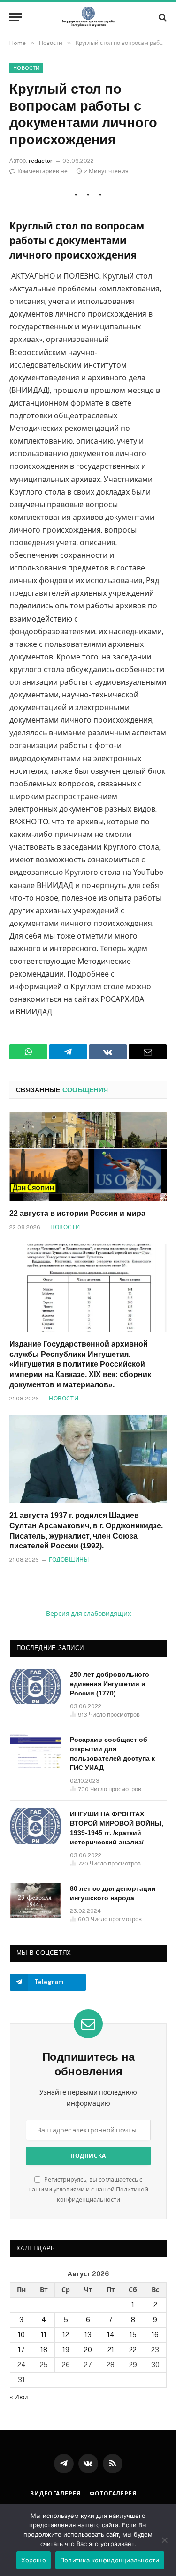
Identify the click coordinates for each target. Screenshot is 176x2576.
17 (21, 2350)
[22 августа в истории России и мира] (88, 1156)
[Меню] (15, 17)
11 (44, 2335)
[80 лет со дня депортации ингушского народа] (36, 1901)
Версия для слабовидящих (88, 1614)
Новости (26, 68)
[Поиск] (162, 17)
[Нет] (164, 2540)
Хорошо (34, 2560)
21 (111, 2350)
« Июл (19, 2397)
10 (21, 2335)
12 (66, 2335)
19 (66, 2350)
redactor (41, 161)
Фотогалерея (113, 2494)
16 (155, 2335)
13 (88, 2335)
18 (44, 2350)
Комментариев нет (44, 171)
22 (133, 2350)
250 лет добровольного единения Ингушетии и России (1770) (110, 1684)
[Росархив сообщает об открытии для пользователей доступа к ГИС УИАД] (36, 1752)
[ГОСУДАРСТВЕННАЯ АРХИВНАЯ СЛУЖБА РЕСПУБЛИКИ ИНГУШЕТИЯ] (88, 17)
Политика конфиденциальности (110, 2560)
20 (88, 2350)
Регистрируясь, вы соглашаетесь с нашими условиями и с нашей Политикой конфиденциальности (88, 2190)
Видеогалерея (55, 2494)
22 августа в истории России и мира (77, 1213)
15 (133, 2335)
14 (111, 2335)
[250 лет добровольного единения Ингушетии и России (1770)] (36, 1687)
